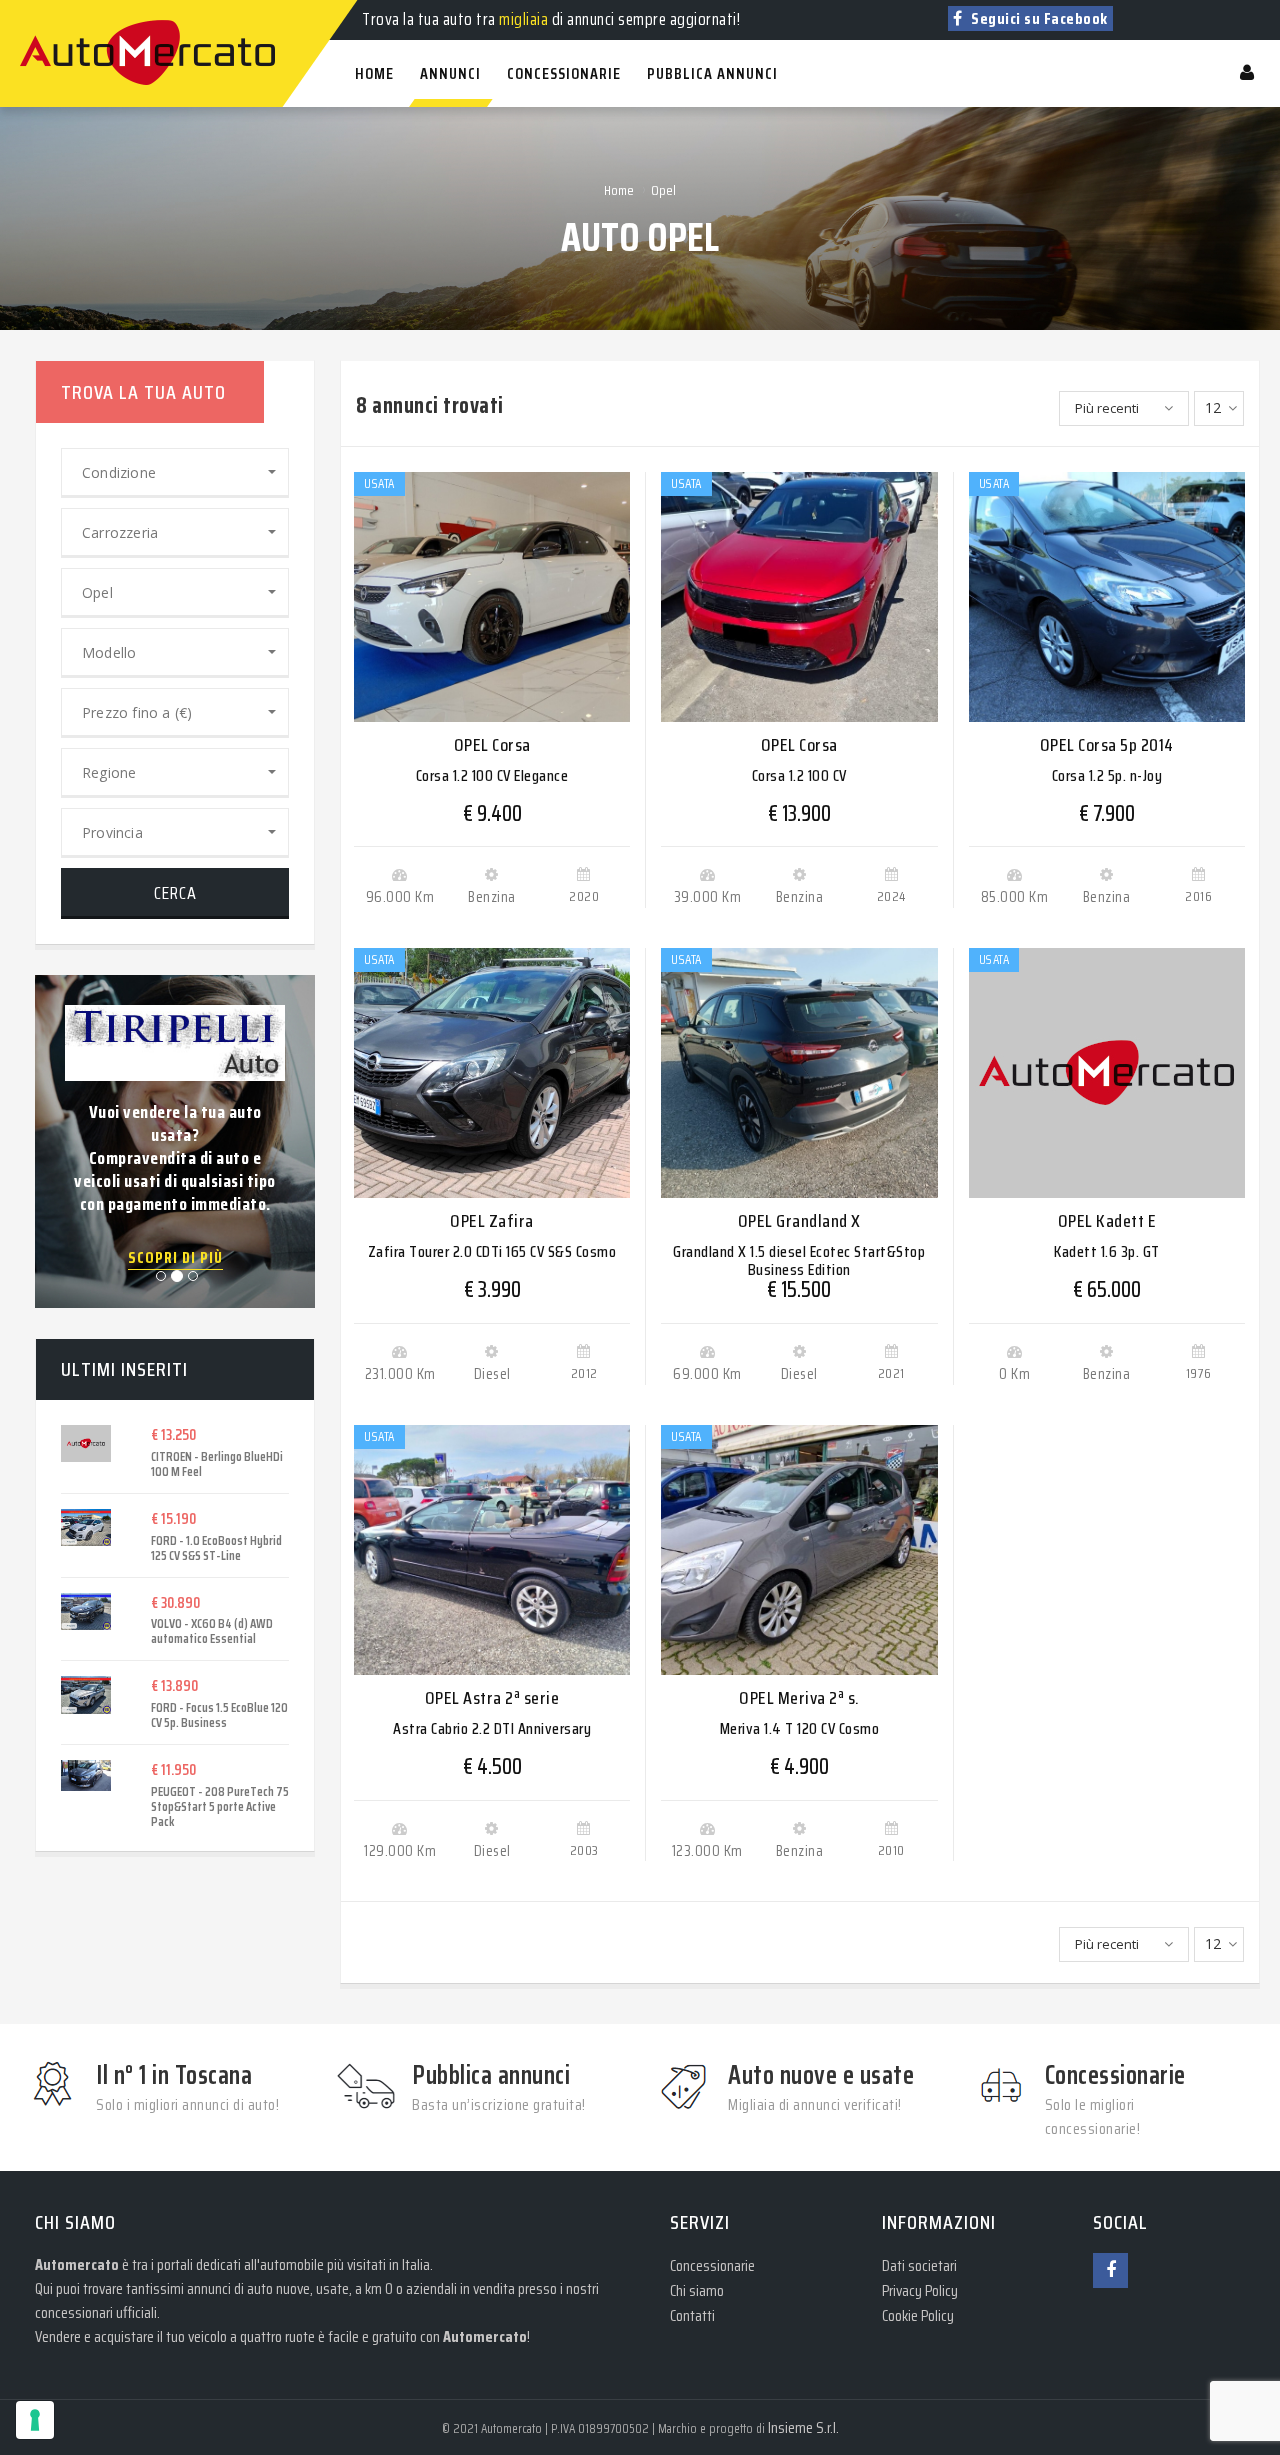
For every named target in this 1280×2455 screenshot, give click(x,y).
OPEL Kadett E (1107, 1221)
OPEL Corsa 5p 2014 (1107, 745)
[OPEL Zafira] (492, 1073)
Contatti (692, 2315)
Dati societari (919, 2265)
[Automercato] (40, 10)
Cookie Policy (918, 2315)
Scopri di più (175, 1258)
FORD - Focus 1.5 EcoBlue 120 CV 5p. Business (219, 1715)
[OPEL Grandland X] (799, 1073)
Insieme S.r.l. (803, 2427)
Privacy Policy (920, 2290)
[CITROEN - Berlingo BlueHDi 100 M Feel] (91, 1443)
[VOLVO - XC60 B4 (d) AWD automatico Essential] (91, 1612)
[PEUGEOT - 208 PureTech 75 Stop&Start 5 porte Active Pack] (91, 1775)
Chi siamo (697, 2290)
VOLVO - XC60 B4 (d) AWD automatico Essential (212, 1631)
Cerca (175, 893)
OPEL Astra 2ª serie (492, 1698)
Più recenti (1107, 408)
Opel (663, 190)
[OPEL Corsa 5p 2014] (1107, 597)
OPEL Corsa (492, 745)
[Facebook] (1110, 2270)
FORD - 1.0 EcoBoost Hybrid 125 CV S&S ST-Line (216, 1548)
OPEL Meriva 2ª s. (799, 1698)
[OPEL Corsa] (492, 597)
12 (1213, 407)
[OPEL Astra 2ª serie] (492, 1550)
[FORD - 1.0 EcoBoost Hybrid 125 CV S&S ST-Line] (91, 1528)
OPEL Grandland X (799, 1221)
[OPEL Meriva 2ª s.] (799, 1550)
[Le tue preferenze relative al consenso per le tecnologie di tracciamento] (35, 2420)
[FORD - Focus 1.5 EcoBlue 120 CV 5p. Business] (91, 1695)
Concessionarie (712, 2265)
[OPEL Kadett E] (1107, 1073)
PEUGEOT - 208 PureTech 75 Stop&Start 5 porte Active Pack (220, 1806)
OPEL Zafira (492, 1221)
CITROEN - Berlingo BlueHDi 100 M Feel (217, 1464)
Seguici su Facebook (1038, 18)
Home (619, 190)
